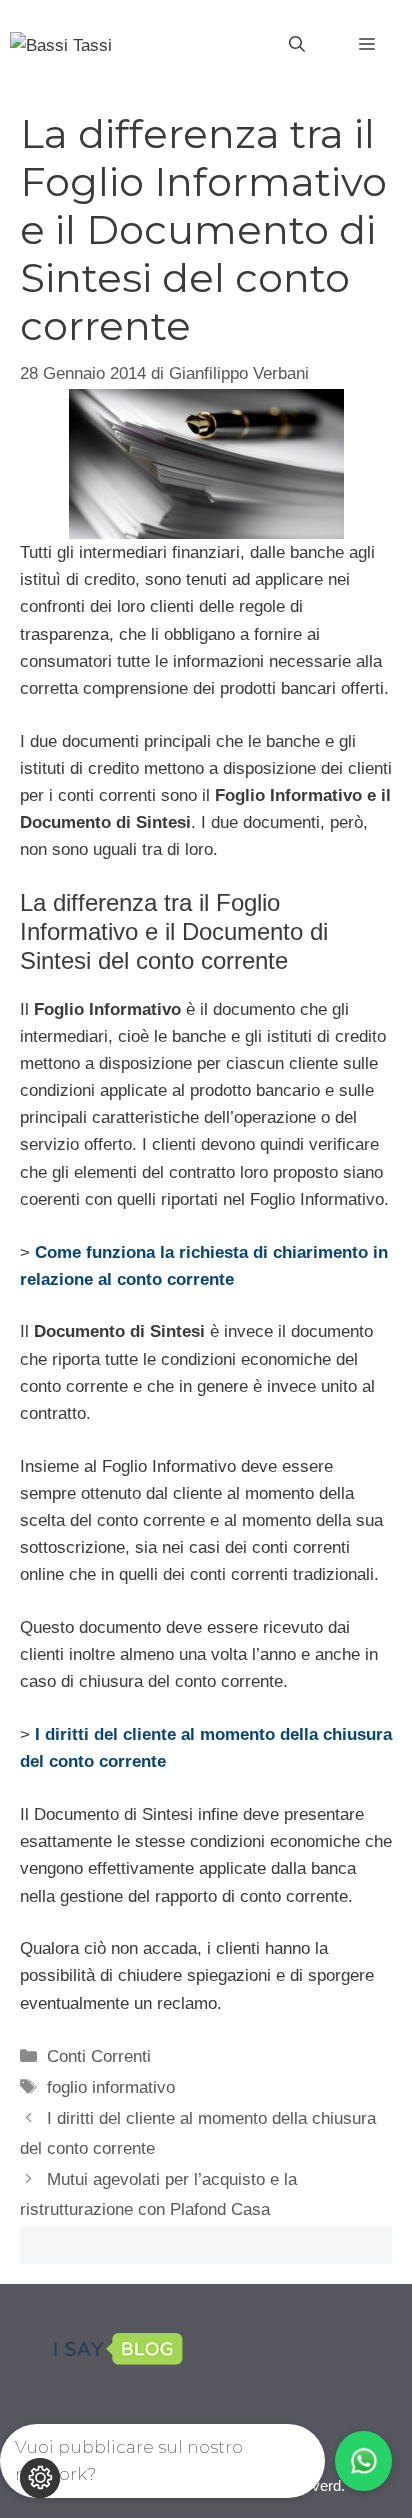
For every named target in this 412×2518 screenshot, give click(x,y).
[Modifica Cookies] (40, 2478)
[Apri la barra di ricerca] (297, 45)
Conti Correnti (99, 2056)
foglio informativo (111, 2087)
